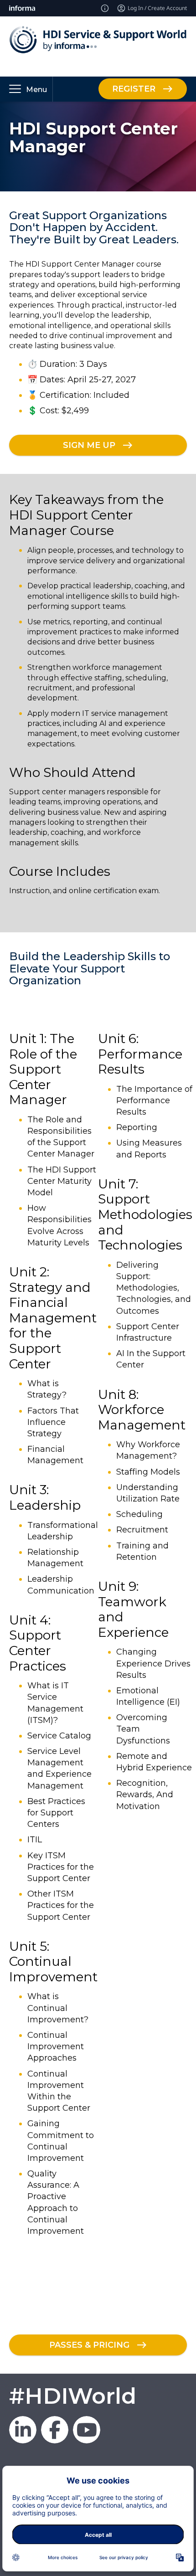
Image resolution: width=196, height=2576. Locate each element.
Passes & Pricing (89, 2345)
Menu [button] (36, 90)
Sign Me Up (89, 445)
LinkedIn (23, 2430)
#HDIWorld (73, 2396)
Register (134, 89)
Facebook (55, 2430)
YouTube (87, 2430)
